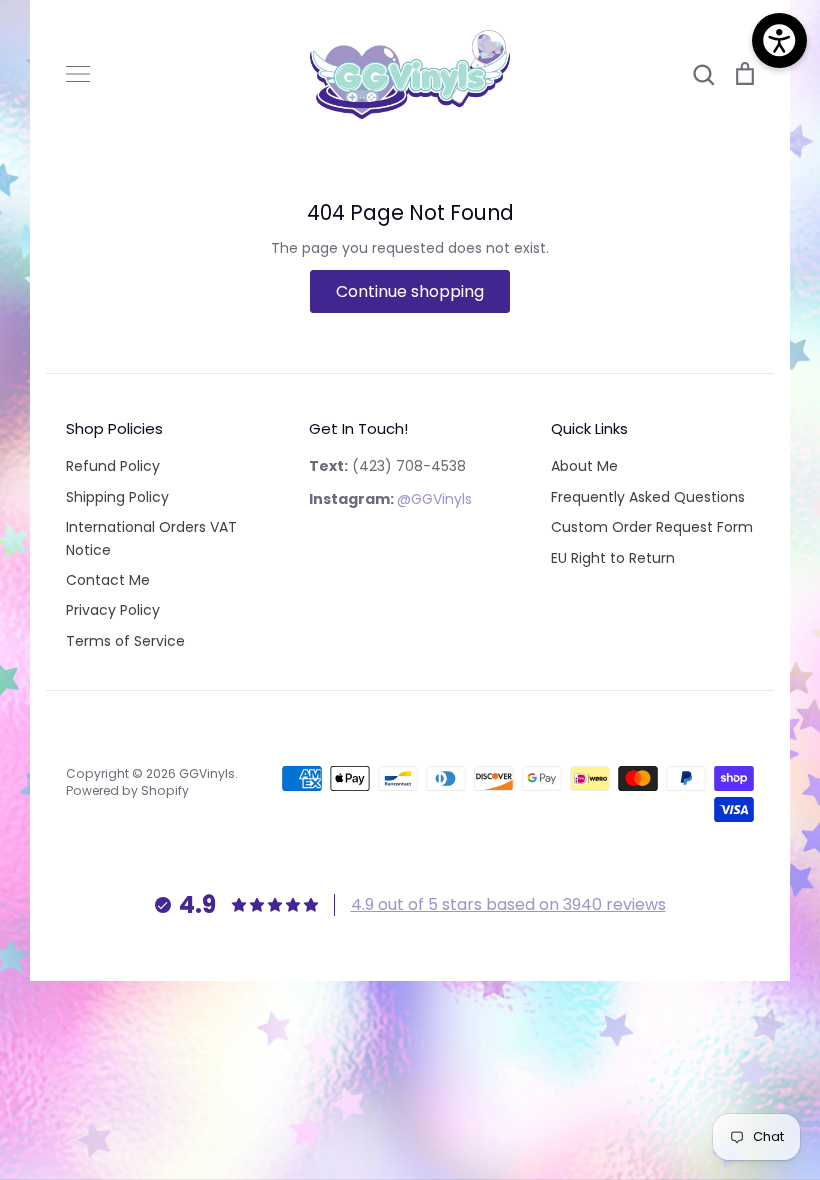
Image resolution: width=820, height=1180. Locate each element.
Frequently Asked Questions (648, 497)
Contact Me (108, 580)
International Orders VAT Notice (151, 538)
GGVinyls (207, 773)
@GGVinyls (434, 499)
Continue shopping (410, 291)
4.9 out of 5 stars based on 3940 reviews (508, 904)
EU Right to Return (613, 558)
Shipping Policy (117, 497)
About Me (584, 466)
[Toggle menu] (78, 74)
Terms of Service (125, 641)
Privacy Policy (113, 610)
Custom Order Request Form (652, 527)
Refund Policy (113, 466)
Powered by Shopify (127, 790)
